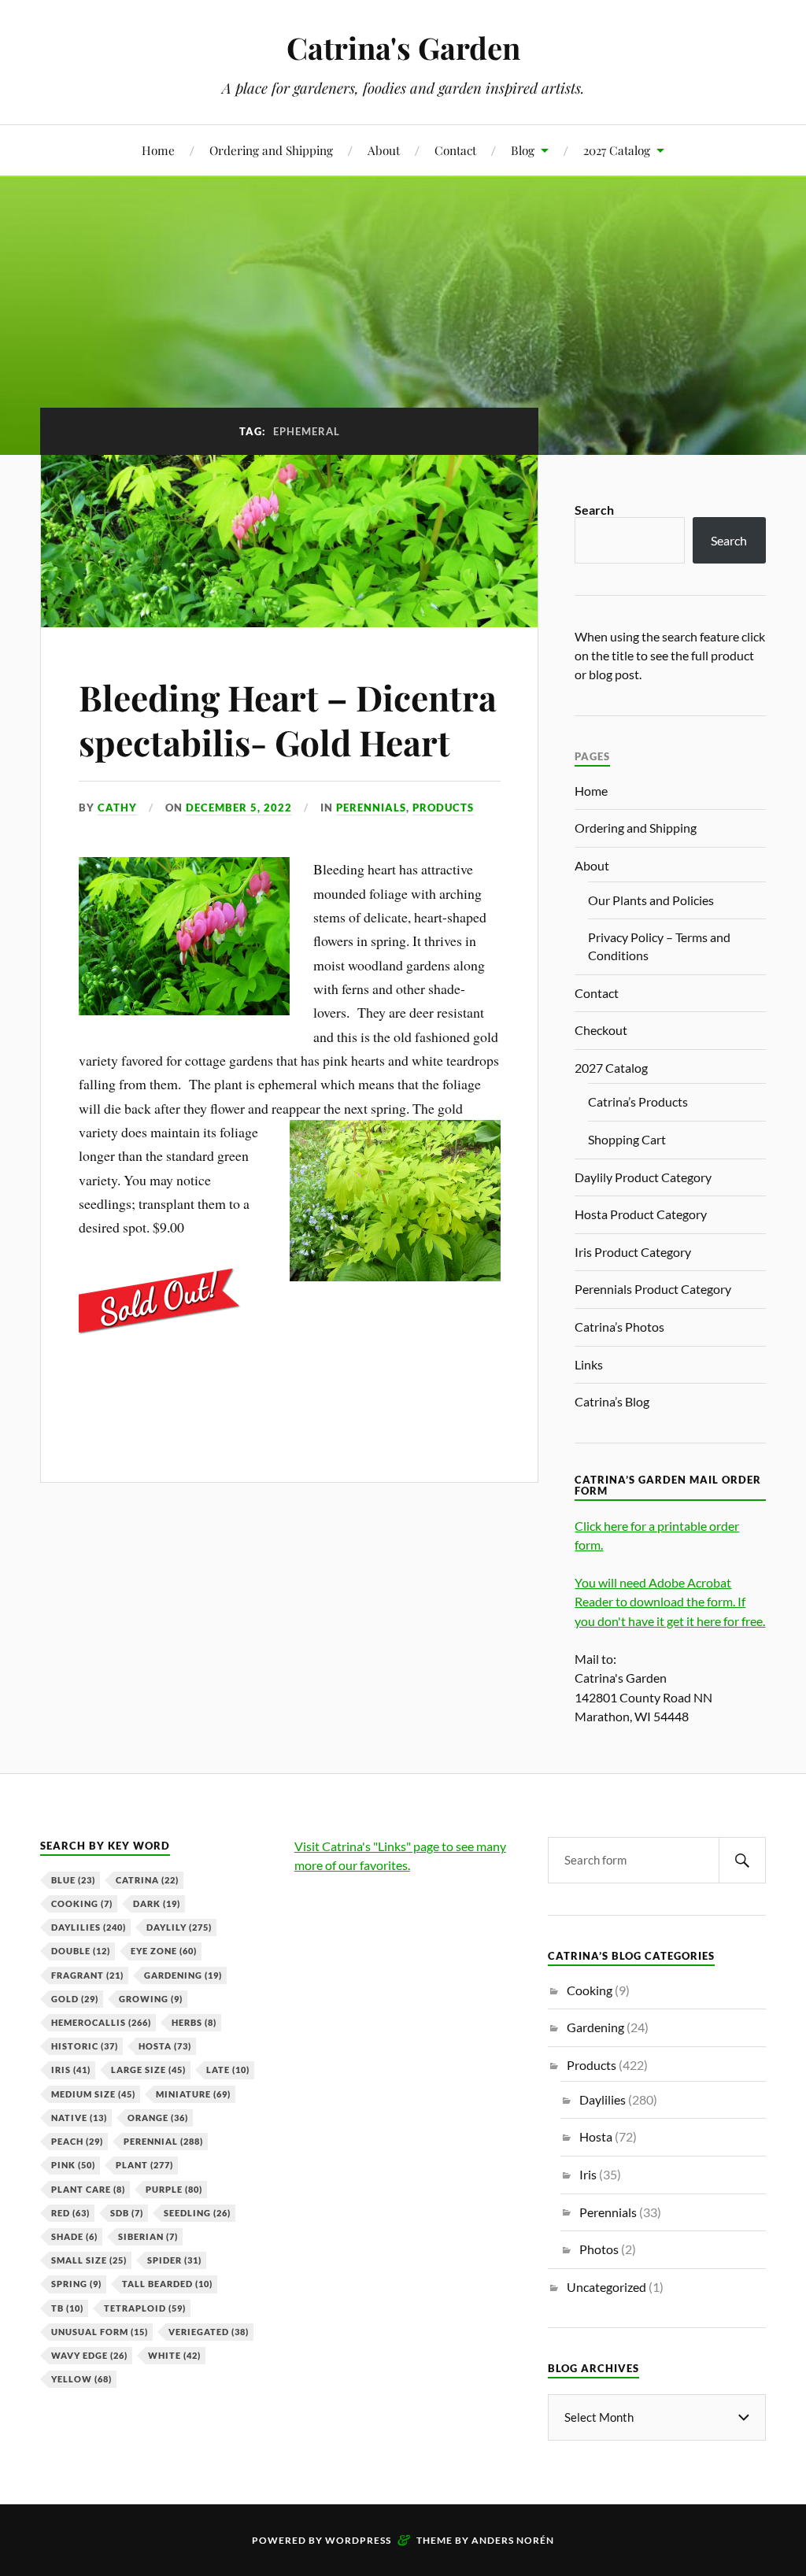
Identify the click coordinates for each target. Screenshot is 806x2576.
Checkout (601, 1030)
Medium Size (93, 2094)
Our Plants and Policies (651, 900)
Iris (71, 2070)
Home (158, 150)
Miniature (193, 2094)
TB (67, 2308)
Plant (144, 2165)
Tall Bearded (167, 2284)
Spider (174, 2260)
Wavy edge (89, 2355)
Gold (75, 1999)
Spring (76, 2284)
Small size (89, 2260)
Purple (174, 2189)
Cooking (82, 1903)
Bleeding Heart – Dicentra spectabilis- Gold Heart (288, 719)
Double (81, 1951)
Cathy (117, 808)
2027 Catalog (617, 150)
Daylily (179, 1927)
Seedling (197, 2213)
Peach (77, 2141)
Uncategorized (606, 2287)
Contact (455, 150)
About (384, 150)
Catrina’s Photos (619, 1327)
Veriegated (209, 2332)
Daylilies (89, 1927)
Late (228, 2070)
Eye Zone (164, 1951)
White (174, 2355)
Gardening (183, 1975)
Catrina (147, 1880)
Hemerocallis (101, 2022)
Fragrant (87, 1975)
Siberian (148, 2236)
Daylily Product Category (643, 1177)
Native (79, 2118)
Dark (157, 1903)
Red (70, 2213)
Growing (151, 1999)
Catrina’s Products (638, 1101)
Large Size (148, 2070)
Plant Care (88, 2189)
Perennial (163, 2141)
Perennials (371, 808)
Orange (158, 2118)
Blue (73, 1880)
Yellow (81, 2379)
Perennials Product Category (653, 1289)
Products (443, 808)
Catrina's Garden (403, 48)
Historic (85, 2046)
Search (594, 510)
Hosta (165, 2046)
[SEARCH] (742, 1860)
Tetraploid (145, 2308)
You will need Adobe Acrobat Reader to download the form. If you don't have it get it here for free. (670, 1601)
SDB (127, 2213)
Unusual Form (100, 2332)
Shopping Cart (627, 1139)
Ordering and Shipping (271, 150)
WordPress (358, 2540)
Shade (74, 2236)
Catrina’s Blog (612, 1401)
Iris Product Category (633, 1252)
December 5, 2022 (239, 808)
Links (589, 1364)
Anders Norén (513, 2540)
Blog (523, 150)
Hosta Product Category (641, 1214)
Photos (599, 2249)
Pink (73, 2165)
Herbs (194, 2022)
